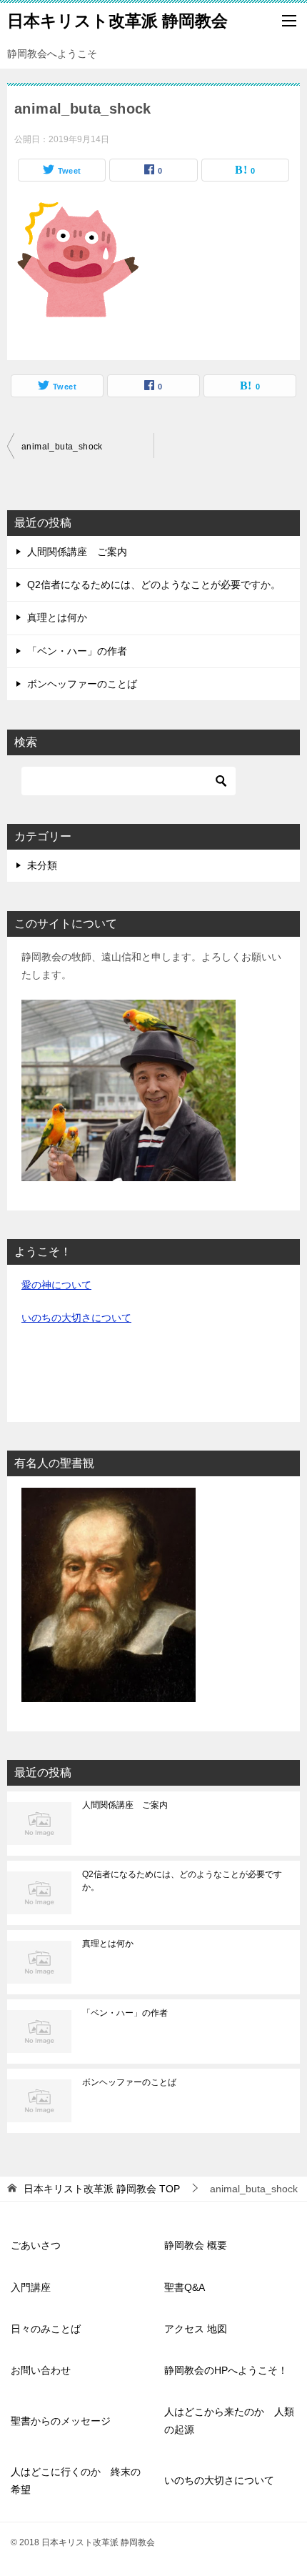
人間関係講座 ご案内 (77, 552)
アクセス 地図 (196, 2329)
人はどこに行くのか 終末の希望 (76, 2481)
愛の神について (56, 1285)
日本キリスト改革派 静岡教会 (117, 21)
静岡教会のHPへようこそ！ (226, 2370)
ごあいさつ (36, 2245)
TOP (102, 2189)
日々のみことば (46, 2329)
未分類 (42, 865)
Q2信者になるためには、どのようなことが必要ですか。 (154, 585)
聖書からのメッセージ (61, 2421)
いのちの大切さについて (76, 1318)
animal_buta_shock (62, 447)
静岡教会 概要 (196, 2245)
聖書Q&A (185, 2287)
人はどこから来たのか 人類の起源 (229, 2421)
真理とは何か (57, 617)
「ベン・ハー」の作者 (77, 651)
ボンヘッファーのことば (82, 684)
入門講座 (31, 2287)
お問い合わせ (41, 2370)
